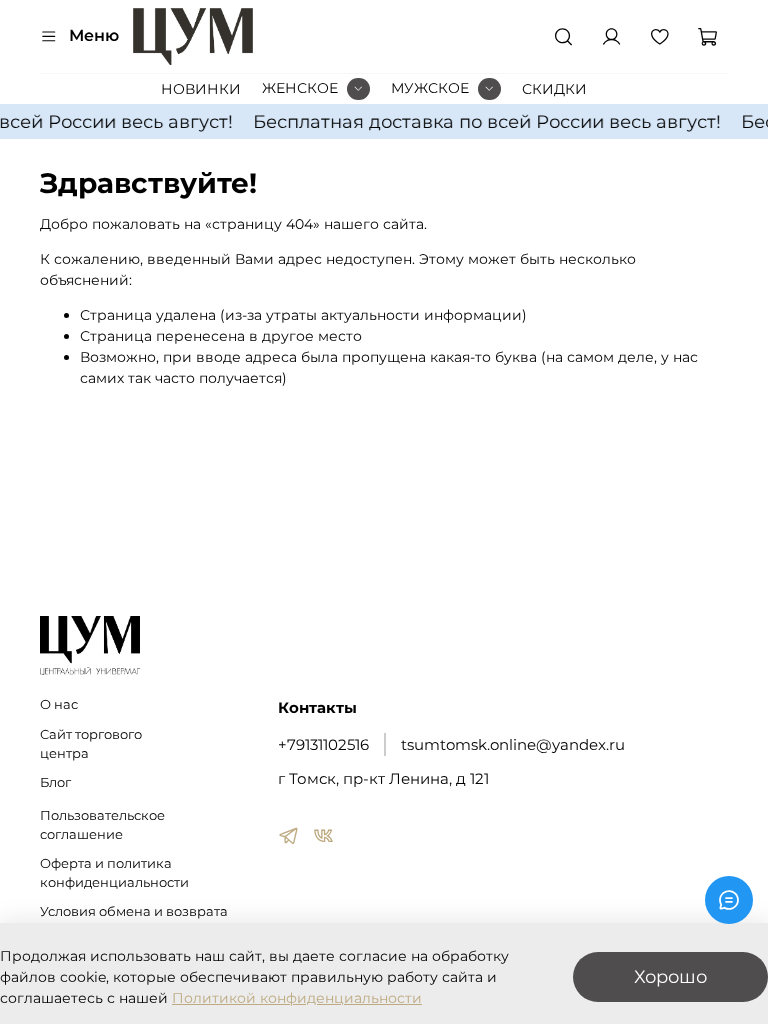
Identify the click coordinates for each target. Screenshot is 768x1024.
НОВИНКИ (201, 89)
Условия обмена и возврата (134, 911)
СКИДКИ (554, 89)
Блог (55, 782)
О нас (59, 704)
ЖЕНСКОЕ (300, 88)
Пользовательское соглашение (102, 825)
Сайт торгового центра (91, 744)
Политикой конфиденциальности (297, 998)
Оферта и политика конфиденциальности (114, 873)
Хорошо (670, 976)
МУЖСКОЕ (430, 88)
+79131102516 (323, 744)
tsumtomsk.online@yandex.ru (513, 744)
